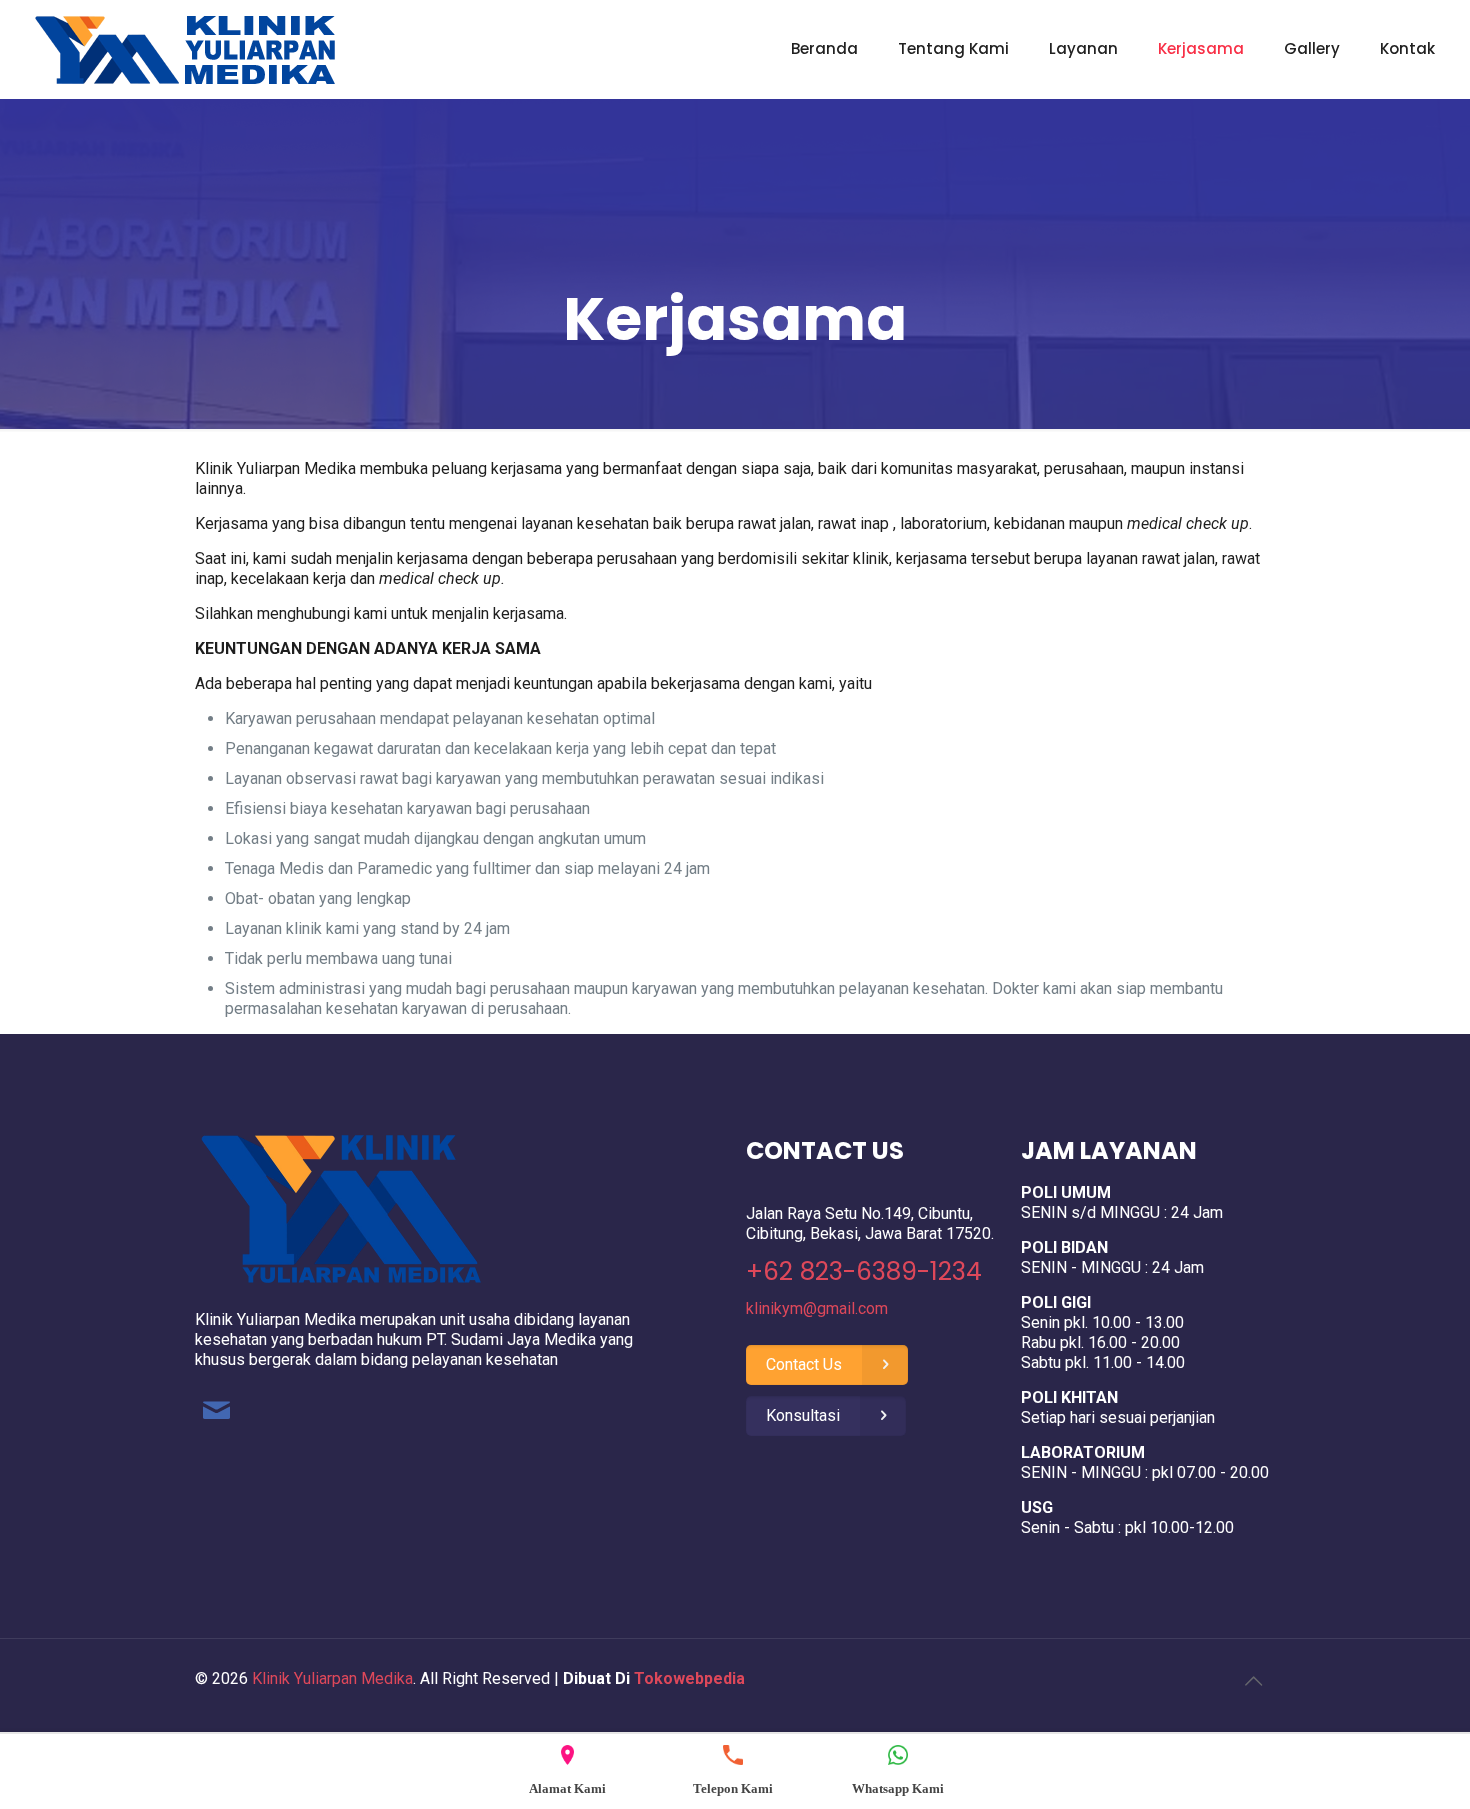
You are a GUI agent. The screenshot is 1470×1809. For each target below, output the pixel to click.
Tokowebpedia (689, 1678)
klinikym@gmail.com (817, 1308)
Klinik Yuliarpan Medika (332, 1678)
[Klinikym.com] (185, 49)
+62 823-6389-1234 (864, 1271)
